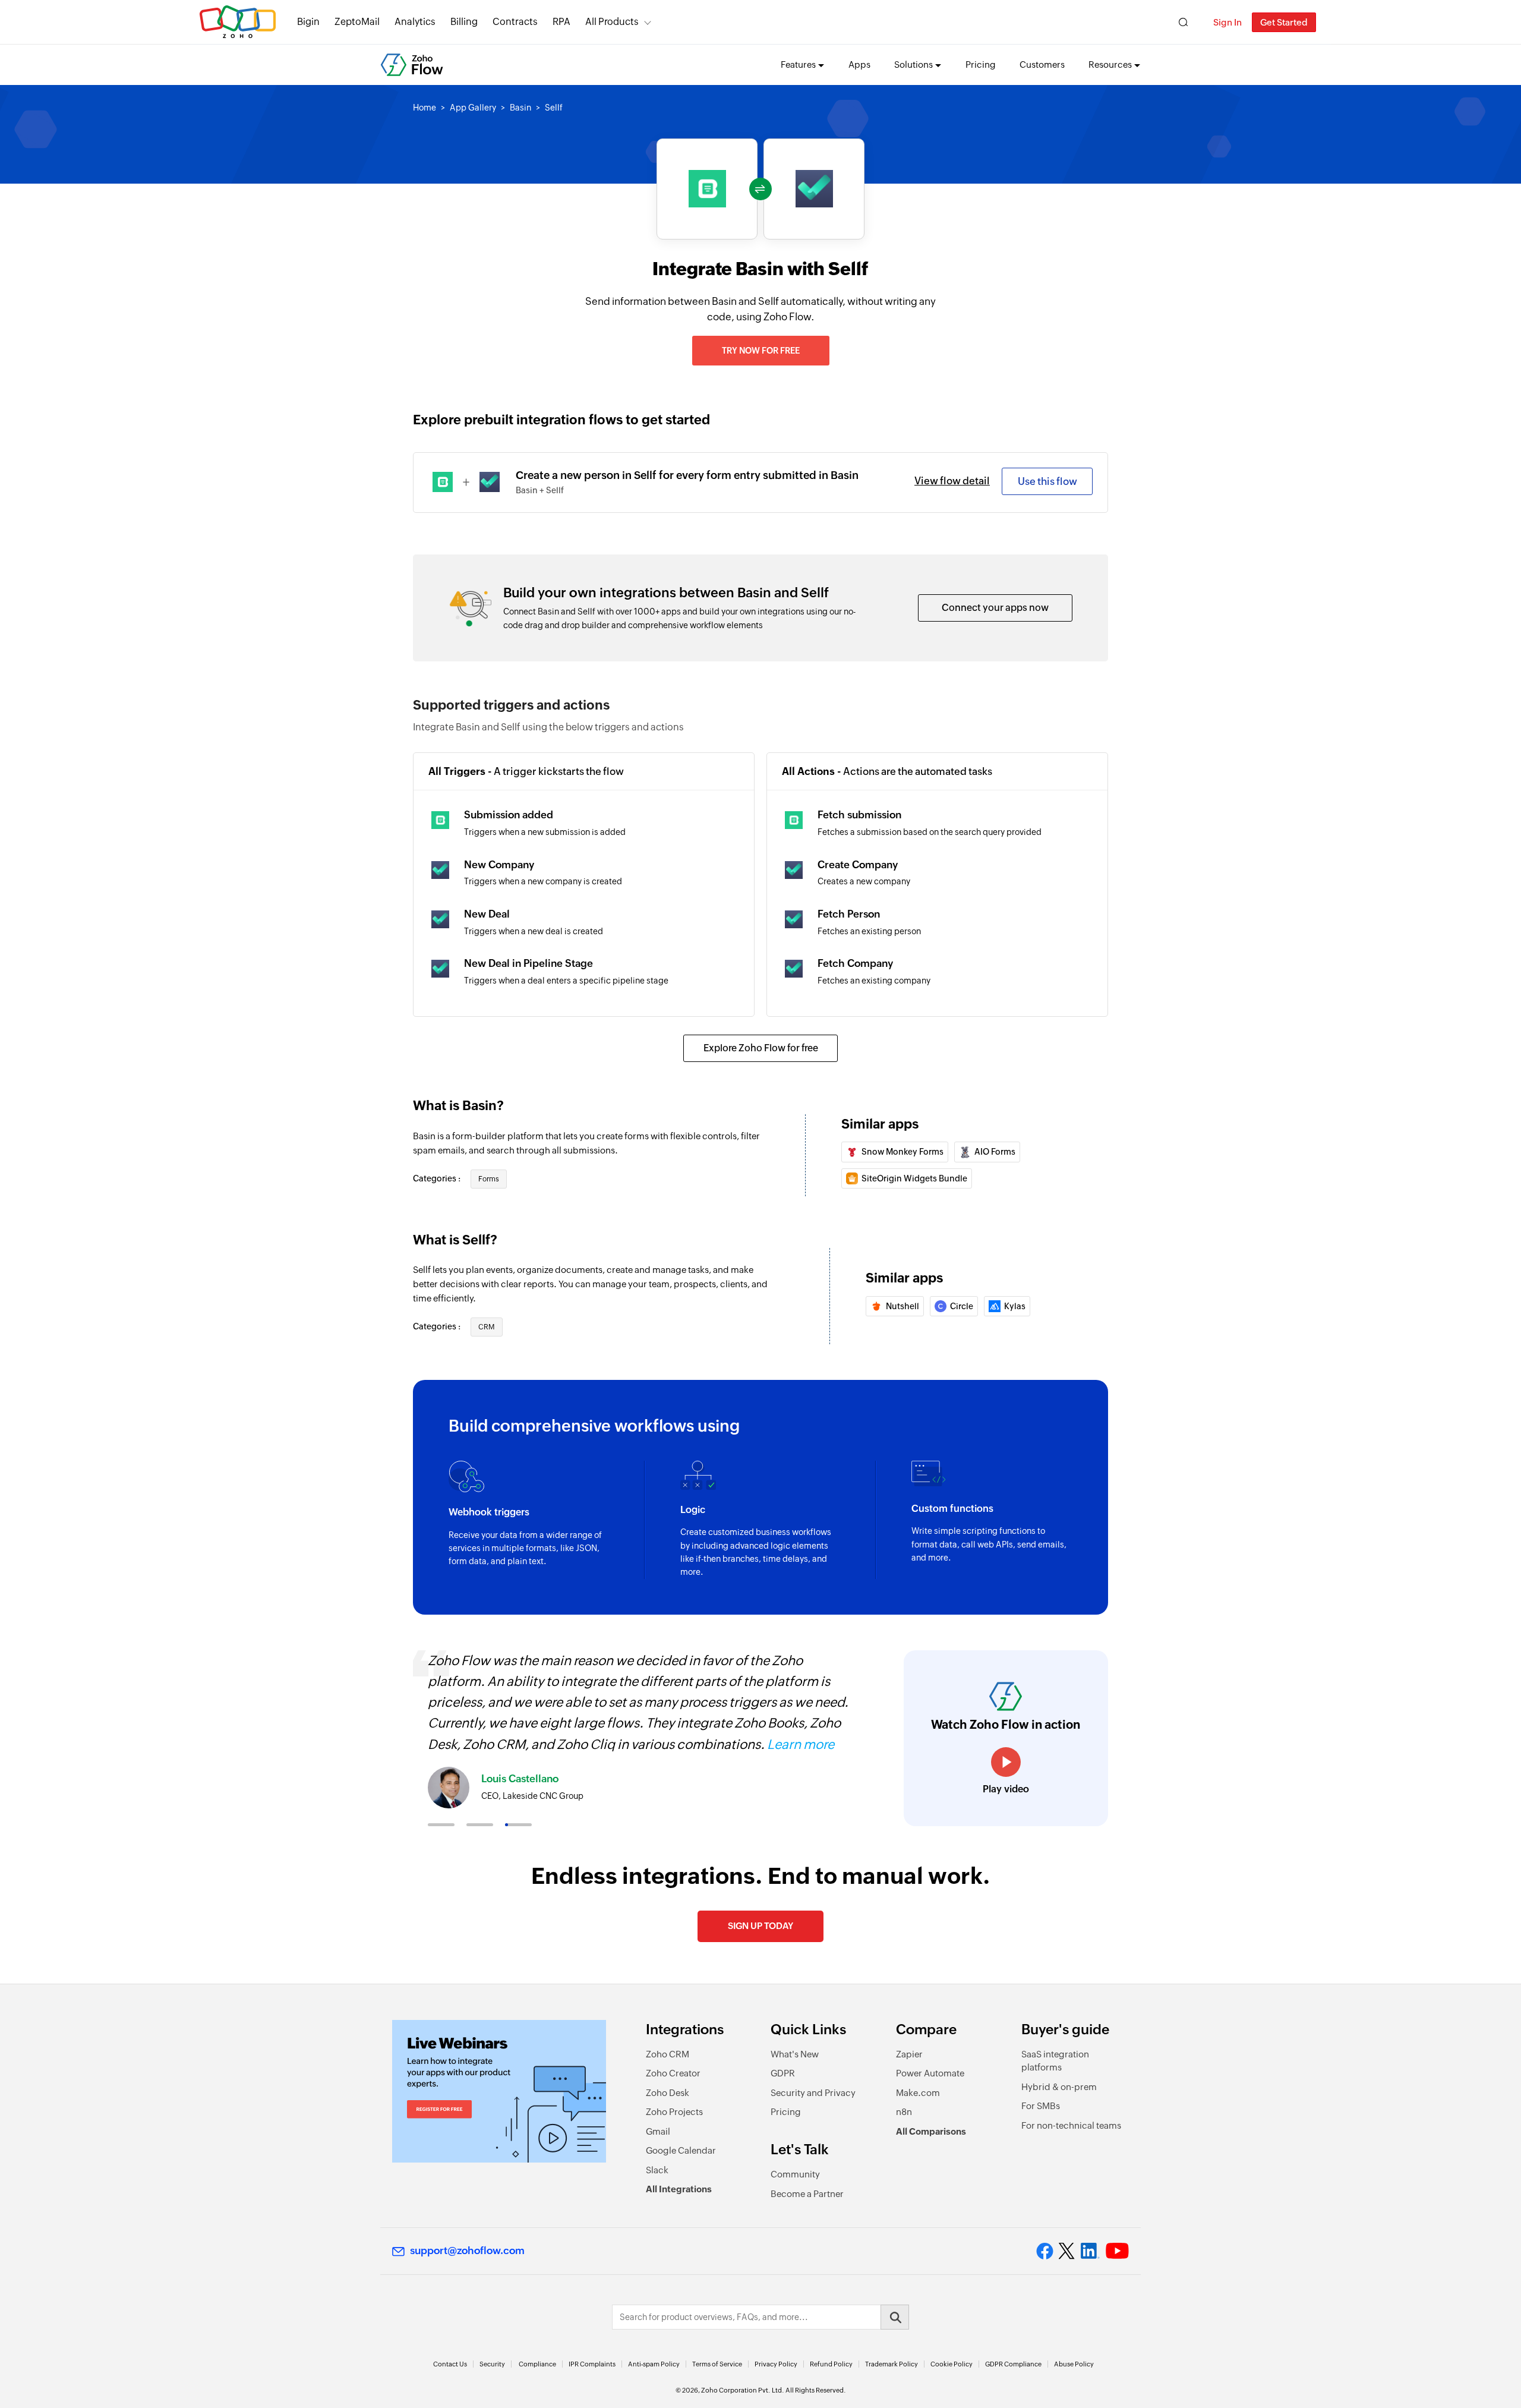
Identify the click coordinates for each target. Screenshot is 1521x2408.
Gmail (658, 2131)
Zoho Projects (674, 2112)
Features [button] (798, 64)
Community (795, 2174)
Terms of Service (717, 2364)
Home (425, 108)
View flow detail (952, 481)
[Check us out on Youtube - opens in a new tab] (1117, 2251)
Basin (520, 108)
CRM (487, 1327)
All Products (612, 22)
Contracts (515, 22)
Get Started (1284, 22)
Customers (1042, 64)
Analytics (415, 22)
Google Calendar (681, 2150)
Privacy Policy (776, 2364)
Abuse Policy (1074, 2364)
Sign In (1227, 22)
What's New (795, 2054)
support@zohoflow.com (467, 2251)
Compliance (537, 2364)
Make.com (918, 2093)
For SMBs (1041, 2106)
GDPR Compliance (1013, 2364)
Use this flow (1047, 481)
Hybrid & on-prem (1059, 2087)
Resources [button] (1110, 64)
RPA (561, 22)
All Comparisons (931, 2131)
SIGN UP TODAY (760, 1926)
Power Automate (930, 2073)
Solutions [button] (913, 64)
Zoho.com (238, 22)
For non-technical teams (1071, 2125)
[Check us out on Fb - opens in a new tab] (1045, 2251)
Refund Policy (831, 2364)
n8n (904, 2112)
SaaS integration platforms (1055, 2061)
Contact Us (450, 2364)
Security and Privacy (813, 2093)
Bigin (308, 22)
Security (492, 2364)
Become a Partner (807, 2194)
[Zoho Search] (1183, 22)
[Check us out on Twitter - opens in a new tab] (1067, 2251)
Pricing (981, 64)
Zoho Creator (673, 2073)
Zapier (909, 2054)
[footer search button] (895, 2317)
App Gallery (473, 108)
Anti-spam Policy (654, 2364)
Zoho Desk (668, 2093)
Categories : (438, 1178)
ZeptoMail (357, 22)
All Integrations (679, 2189)
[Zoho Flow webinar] (499, 2091)
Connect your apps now (995, 608)
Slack (657, 2170)
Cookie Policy (952, 2364)
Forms (489, 1179)
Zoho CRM (668, 2054)
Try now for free (761, 351)
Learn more (801, 1744)
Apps (859, 64)
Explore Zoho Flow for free (761, 1048)
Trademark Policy (892, 2364)
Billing (464, 22)
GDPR (783, 2073)
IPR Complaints (592, 2364)
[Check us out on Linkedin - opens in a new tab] (1090, 2251)
